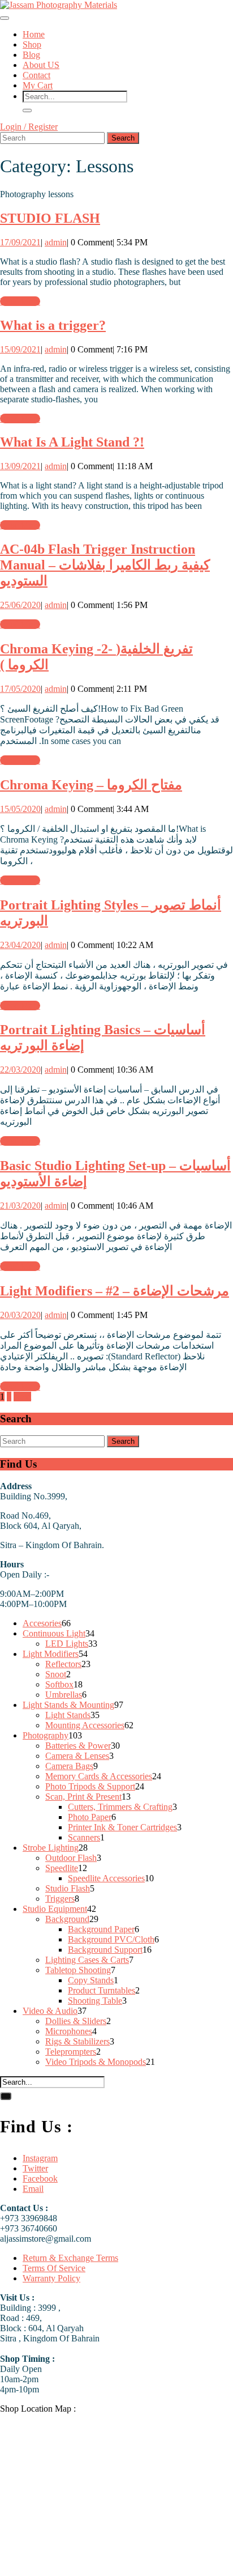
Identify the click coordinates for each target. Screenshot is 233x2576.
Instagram (40, 2158)
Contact (36, 75)
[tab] (5, 18)
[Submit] (27, 110)
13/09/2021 (20, 466)
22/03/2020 (20, 1070)
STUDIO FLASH (50, 218)
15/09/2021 (20, 349)
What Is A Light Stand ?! (72, 442)
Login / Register (29, 127)
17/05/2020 (20, 689)
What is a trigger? (53, 325)
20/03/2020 (20, 1315)
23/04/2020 (20, 945)
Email (33, 2189)
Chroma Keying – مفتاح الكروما (91, 785)
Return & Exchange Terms (70, 2258)
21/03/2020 (20, 1206)
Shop (32, 44)
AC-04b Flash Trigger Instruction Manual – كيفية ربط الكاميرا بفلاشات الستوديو (105, 565)
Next (22, 1397)
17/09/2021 (20, 242)
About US (41, 65)
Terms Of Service (54, 2268)
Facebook (40, 2178)
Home (34, 34)
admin (56, 242)
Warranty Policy (51, 2278)
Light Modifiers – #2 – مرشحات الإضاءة (115, 1291)
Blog (31, 55)
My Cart (38, 85)
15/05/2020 (20, 809)
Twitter (35, 2168)
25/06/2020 (20, 605)
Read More (20, 301)
